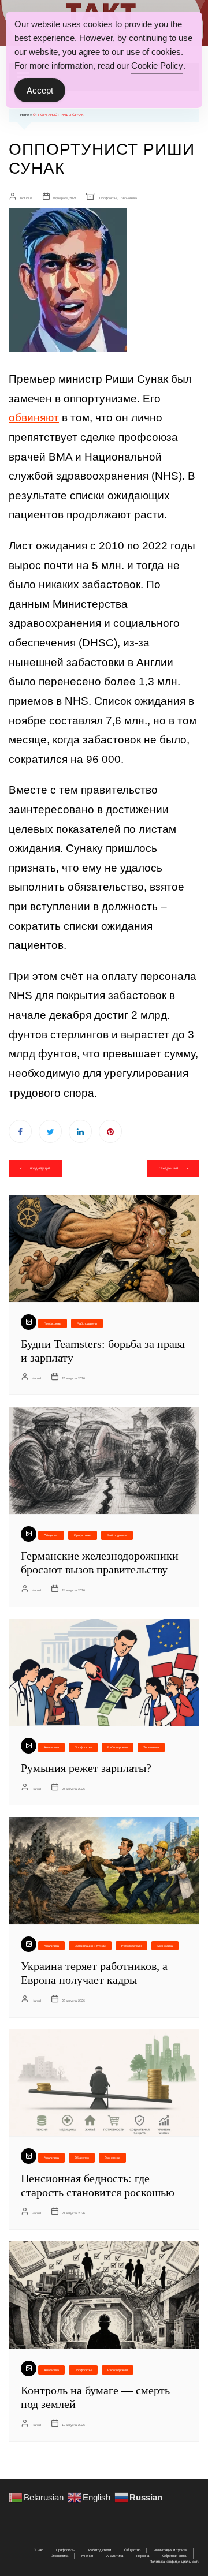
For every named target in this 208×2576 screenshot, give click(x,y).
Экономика (129, 198)
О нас (38, 2550)
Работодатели (87, 1323)
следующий (168, 1168)
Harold (36, 1378)
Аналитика (51, 1747)
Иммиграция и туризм (90, 1946)
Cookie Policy (157, 66)
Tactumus (26, 198)
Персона (143, 2556)
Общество (51, 1535)
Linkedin (80, 1131)
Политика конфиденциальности (174, 2562)
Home (25, 115)
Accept (40, 90)
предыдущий (40, 1168)
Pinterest (110, 1131)
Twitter (50, 1131)
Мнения (87, 2556)
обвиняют (34, 418)
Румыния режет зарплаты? (86, 1768)
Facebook (20, 1131)
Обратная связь (175, 2556)
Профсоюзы (108, 198)
